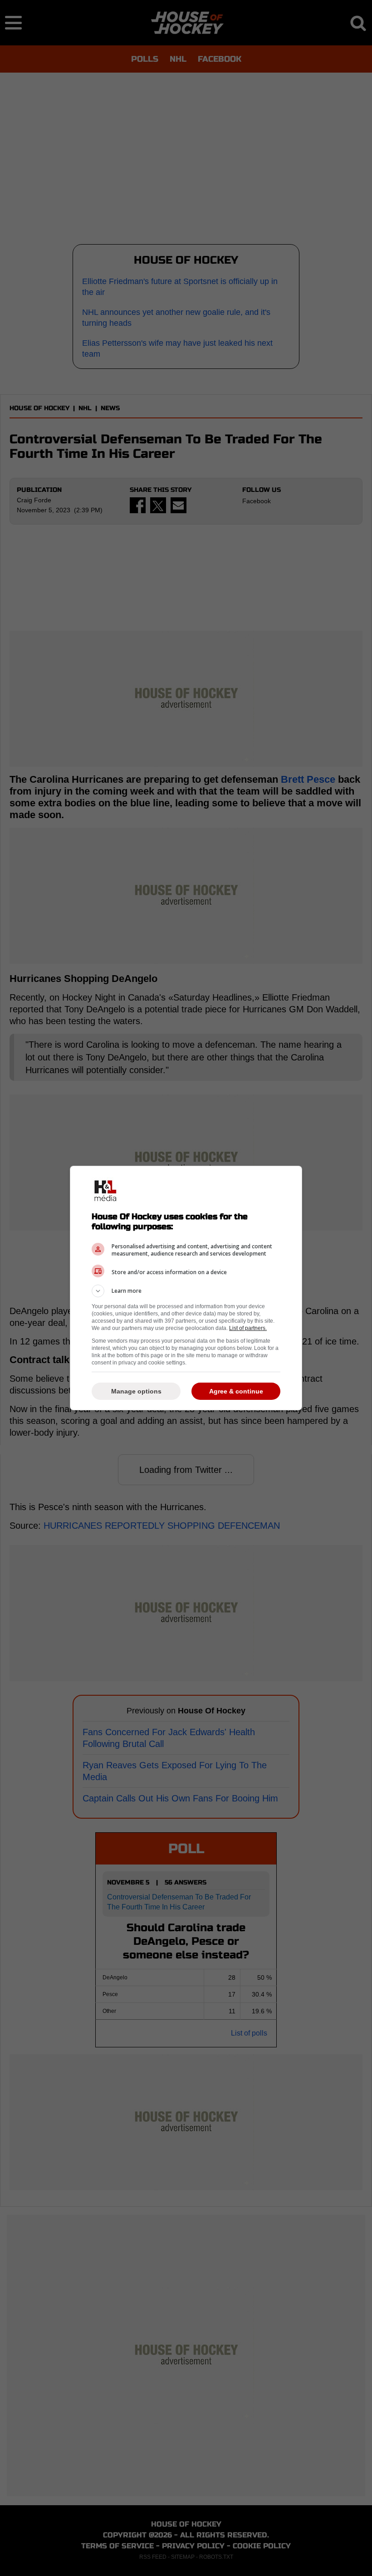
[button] (186, 1291)
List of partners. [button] (248, 1328)
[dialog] (186, 1288)
